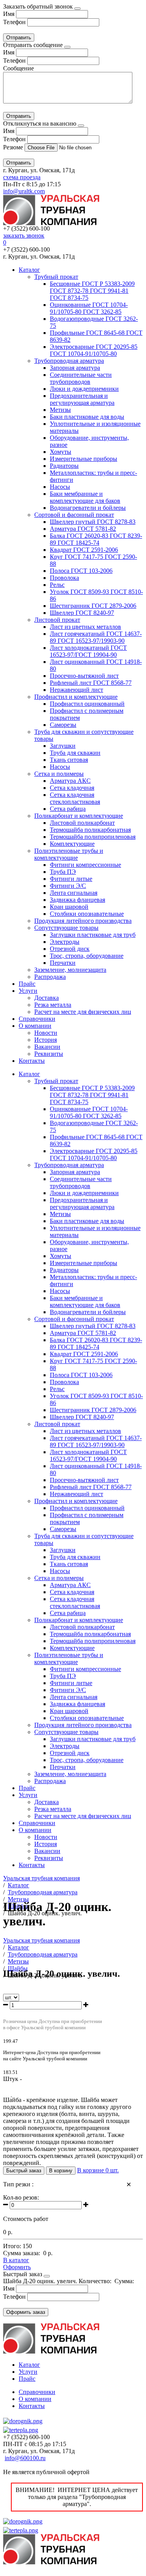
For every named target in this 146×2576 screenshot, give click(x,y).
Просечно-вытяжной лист (84, 676)
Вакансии (47, 1047)
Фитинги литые (71, 879)
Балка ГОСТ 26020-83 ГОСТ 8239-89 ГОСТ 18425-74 (96, 539)
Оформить (17, 2267)
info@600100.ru (25, 2458)
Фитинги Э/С (68, 886)
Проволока (64, 578)
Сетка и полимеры (59, 774)
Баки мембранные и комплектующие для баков (85, 497)
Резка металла (53, 1005)
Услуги (28, 991)
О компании (35, 1026)
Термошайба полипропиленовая (93, 837)
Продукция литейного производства (83, 921)
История (46, 1040)
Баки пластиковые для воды (87, 417)
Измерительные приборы (84, 459)
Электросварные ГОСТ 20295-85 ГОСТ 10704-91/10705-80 (94, 350)
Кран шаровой (69, 907)
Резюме (14, 147)
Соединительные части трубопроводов (81, 378)
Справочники (37, 1019)
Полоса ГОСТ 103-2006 (81, 571)
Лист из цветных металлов (85, 627)
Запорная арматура (75, 368)
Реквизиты (49, 1054)
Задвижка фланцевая (77, 900)
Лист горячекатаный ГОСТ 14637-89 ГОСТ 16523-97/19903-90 (96, 637)
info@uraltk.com (24, 191)
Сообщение (18, 68)
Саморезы (63, 725)
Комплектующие (72, 844)
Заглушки (63, 746)
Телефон (14, 22)
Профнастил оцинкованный (87, 704)
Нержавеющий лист (77, 690)
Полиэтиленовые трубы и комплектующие (69, 854)
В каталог (16, 2260)
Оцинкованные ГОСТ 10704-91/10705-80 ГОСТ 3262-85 (89, 308)
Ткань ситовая (69, 760)
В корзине (98, 2170)
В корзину (61, 2171)
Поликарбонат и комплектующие (79, 816)
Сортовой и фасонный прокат (74, 515)
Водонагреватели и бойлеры (88, 508)
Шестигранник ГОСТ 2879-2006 (93, 606)
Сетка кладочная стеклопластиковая (75, 798)
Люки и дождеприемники (84, 389)
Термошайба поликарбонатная (90, 830)
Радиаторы (64, 466)
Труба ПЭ (63, 872)
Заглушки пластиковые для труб (93, 935)
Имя (9, 14)
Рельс (57, 585)
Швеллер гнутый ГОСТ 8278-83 (93, 522)
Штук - (12, 2079)
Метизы (60, 410)
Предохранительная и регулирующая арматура (82, 399)
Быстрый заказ (24, 2171)
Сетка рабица (68, 809)
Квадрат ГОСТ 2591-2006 (84, 550)
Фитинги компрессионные (85, 865)
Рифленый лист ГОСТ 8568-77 (91, 683)
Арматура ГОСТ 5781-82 (83, 529)
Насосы (60, 487)
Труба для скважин (75, 753)
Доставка (47, 998)
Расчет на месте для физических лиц (83, 1012)
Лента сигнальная (74, 893)
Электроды (65, 942)
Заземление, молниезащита (70, 970)
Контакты (32, 1061)
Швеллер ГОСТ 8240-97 (82, 613)
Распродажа (50, 977)
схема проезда (22, 177)
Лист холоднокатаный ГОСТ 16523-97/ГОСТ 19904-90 (88, 651)
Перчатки (63, 963)
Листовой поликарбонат (82, 823)
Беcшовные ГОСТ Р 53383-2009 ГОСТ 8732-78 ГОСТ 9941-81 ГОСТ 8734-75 (92, 291)
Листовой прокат (57, 620)
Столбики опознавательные (87, 914)
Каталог (29, 270)
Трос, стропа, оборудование (87, 956)
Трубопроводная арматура (69, 361)
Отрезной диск (70, 949)
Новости (46, 1033)
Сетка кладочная (72, 788)
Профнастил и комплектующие (76, 697)
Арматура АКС (70, 781)
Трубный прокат (56, 277)
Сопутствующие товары (66, 928)
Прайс (27, 984)
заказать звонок (24, 235)
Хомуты (61, 452)
